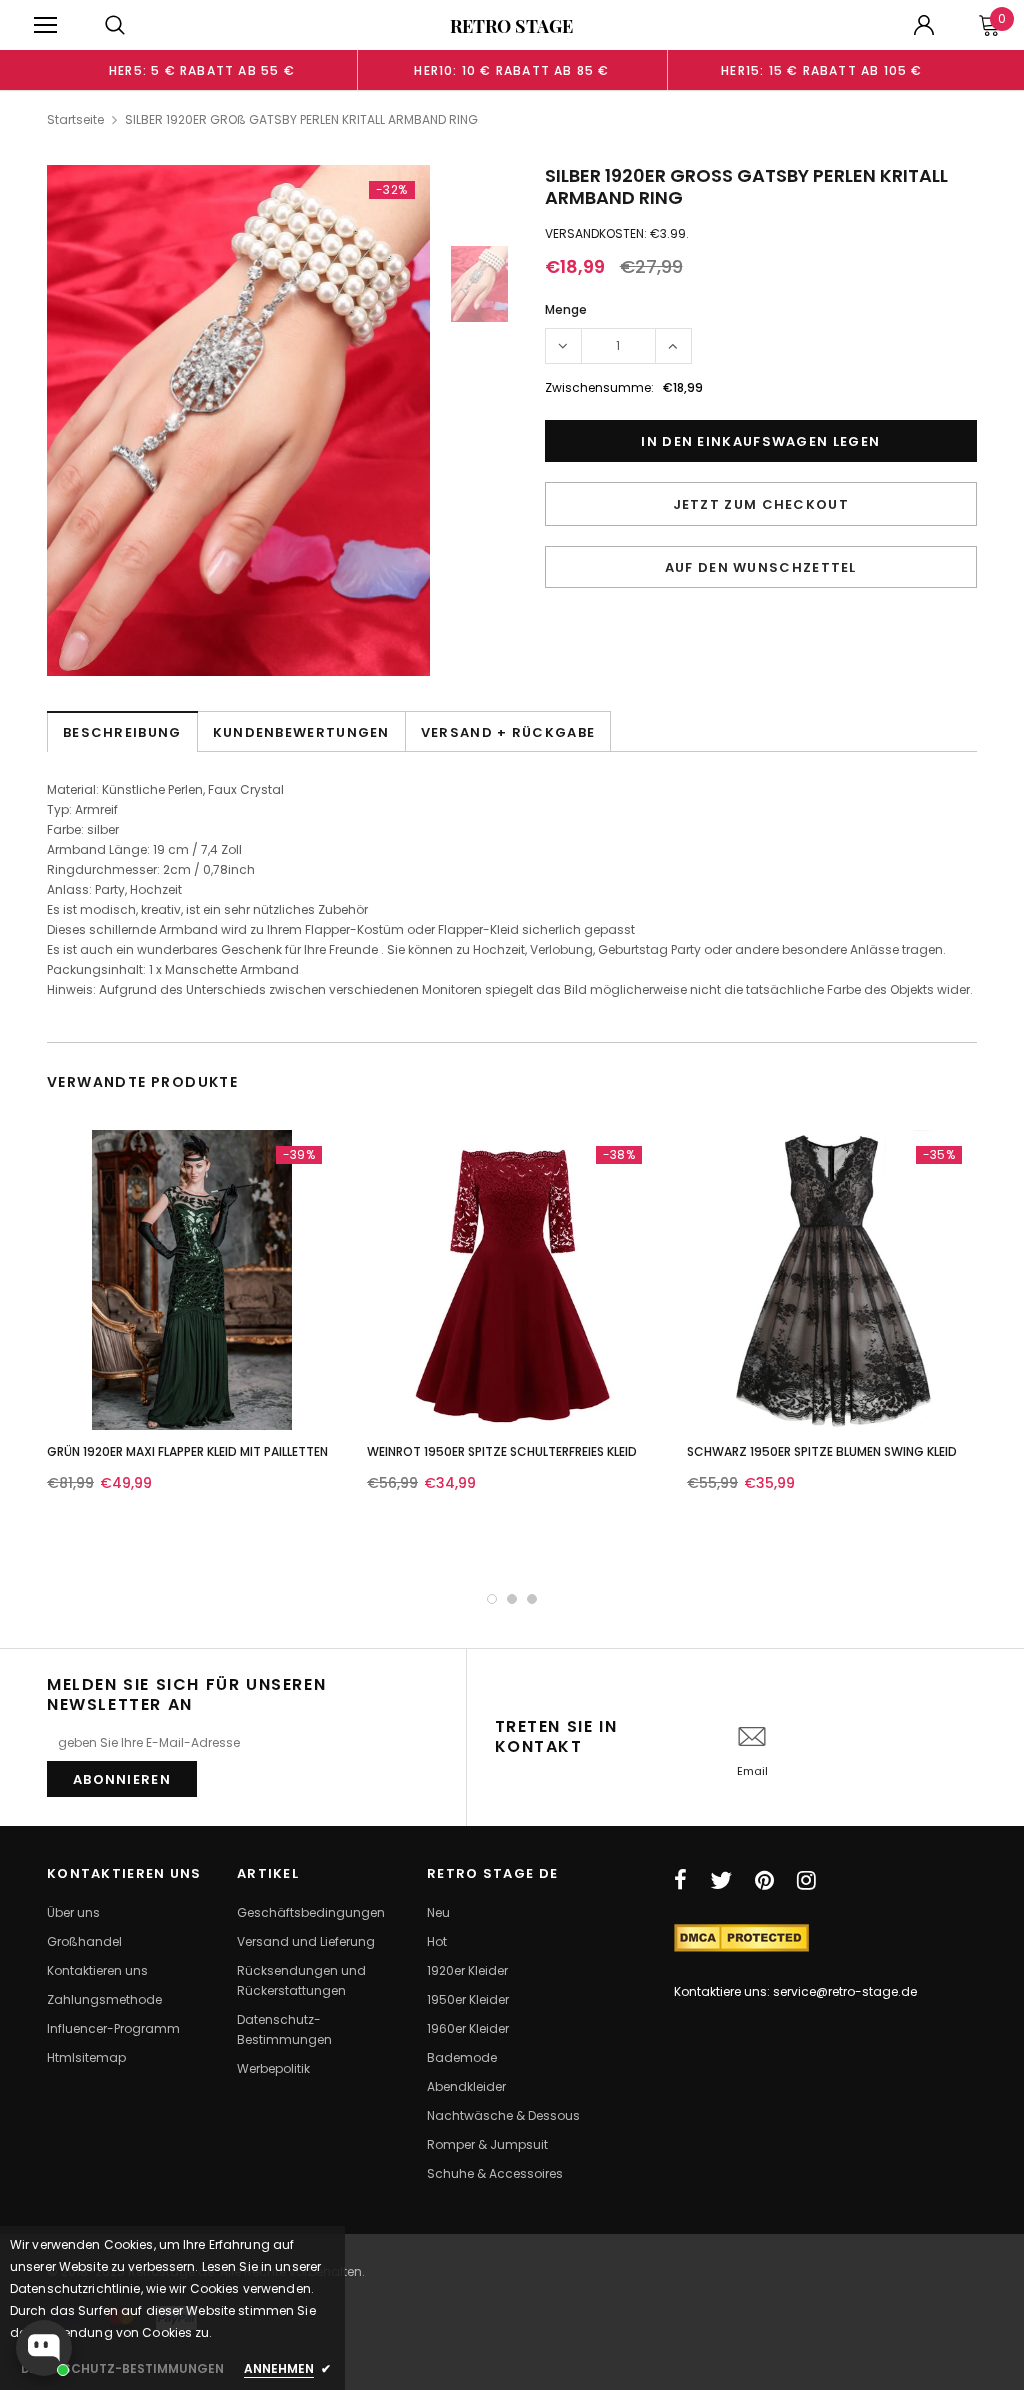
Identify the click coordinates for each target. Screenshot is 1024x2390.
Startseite (75, 119)
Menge (566, 309)
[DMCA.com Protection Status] (741, 1936)
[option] (202, 70)
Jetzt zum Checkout (761, 504)
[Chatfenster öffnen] (44, 2348)
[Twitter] (721, 1880)
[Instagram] (806, 1880)
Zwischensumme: (599, 387)
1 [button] (492, 1599)
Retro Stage (511, 26)
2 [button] (512, 1599)
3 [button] (532, 1599)
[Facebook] (680, 1880)
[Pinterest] (764, 1880)
